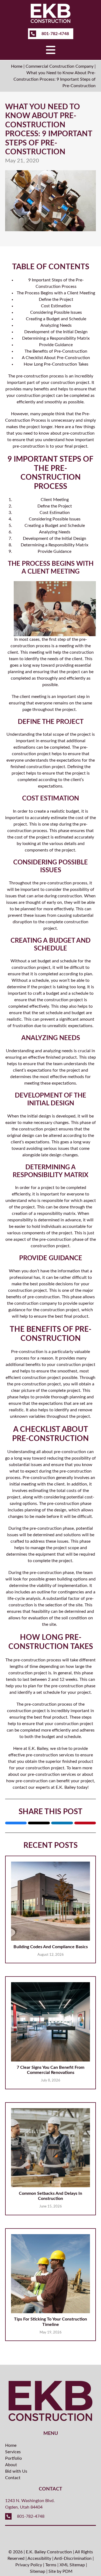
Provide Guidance (56, 345)
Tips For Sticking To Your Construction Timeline (50, 2322)
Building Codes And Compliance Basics (51, 1947)
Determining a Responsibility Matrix (56, 338)
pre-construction (41, 1704)
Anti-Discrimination (73, 2558)
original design (21, 1136)
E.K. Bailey (38, 1749)
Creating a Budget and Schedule (56, 319)
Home (17, 66)
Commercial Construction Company (60, 66)
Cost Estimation (56, 306)
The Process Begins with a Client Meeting (56, 293)
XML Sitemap (72, 2565)
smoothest (67, 1371)
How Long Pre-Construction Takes (56, 364)
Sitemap (38, 2571)
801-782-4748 (55, 34)
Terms (51, 2565)
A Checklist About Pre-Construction (56, 358)
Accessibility (39, 2558)
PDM (67, 2571)
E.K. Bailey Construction (49, 2552)
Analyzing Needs (56, 325)
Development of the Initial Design (56, 332)
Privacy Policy (29, 2565)
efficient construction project (33, 1378)
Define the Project (56, 299)
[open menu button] (51, 50)
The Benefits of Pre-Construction (56, 351)
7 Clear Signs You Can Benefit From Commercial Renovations (50, 2070)
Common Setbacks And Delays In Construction (50, 2196)
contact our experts (31, 1787)
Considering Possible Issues (56, 312)
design (45, 1116)
